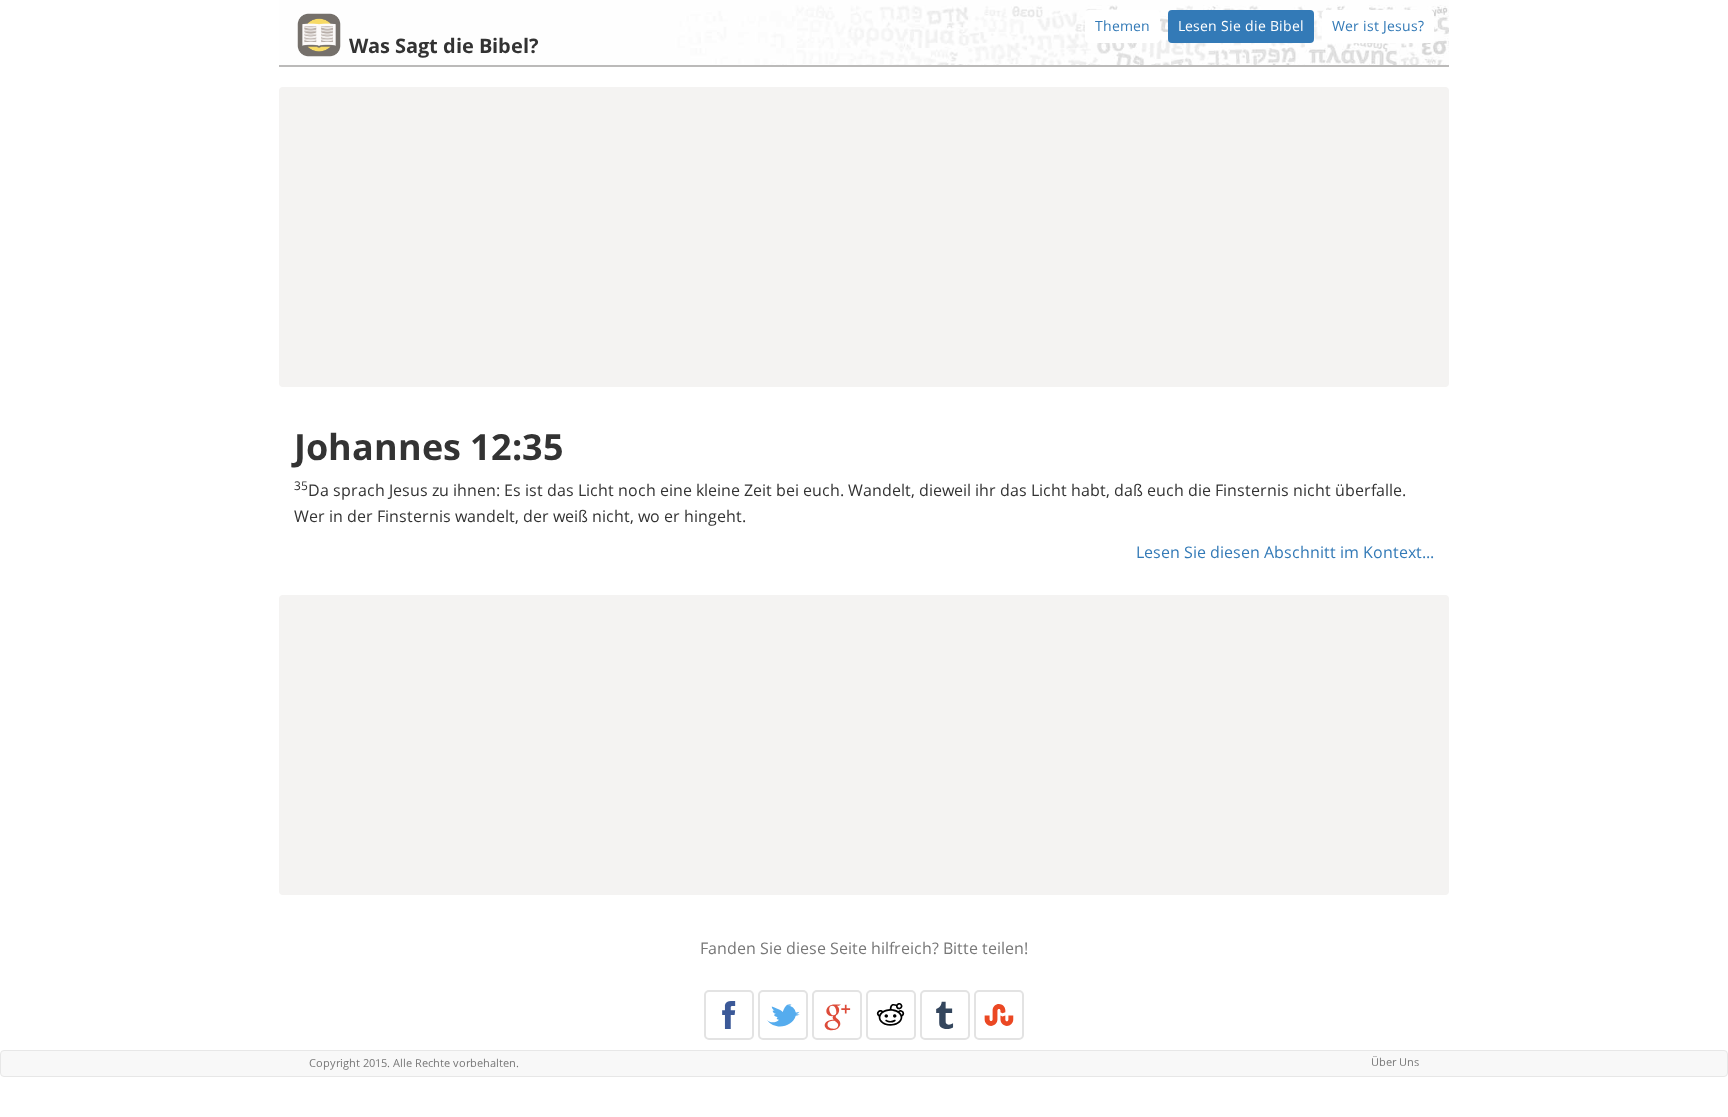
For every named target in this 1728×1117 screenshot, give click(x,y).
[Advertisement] (864, 237)
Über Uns (1395, 1061)
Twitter (783, 1015)
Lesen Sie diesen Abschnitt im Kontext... (1285, 552)
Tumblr (945, 1015)
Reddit (891, 1015)
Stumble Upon (999, 1015)
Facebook (729, 1015)
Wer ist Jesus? (1378, 25)
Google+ (837, 1015)
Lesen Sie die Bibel (1241, 25)
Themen (1122, 25)
